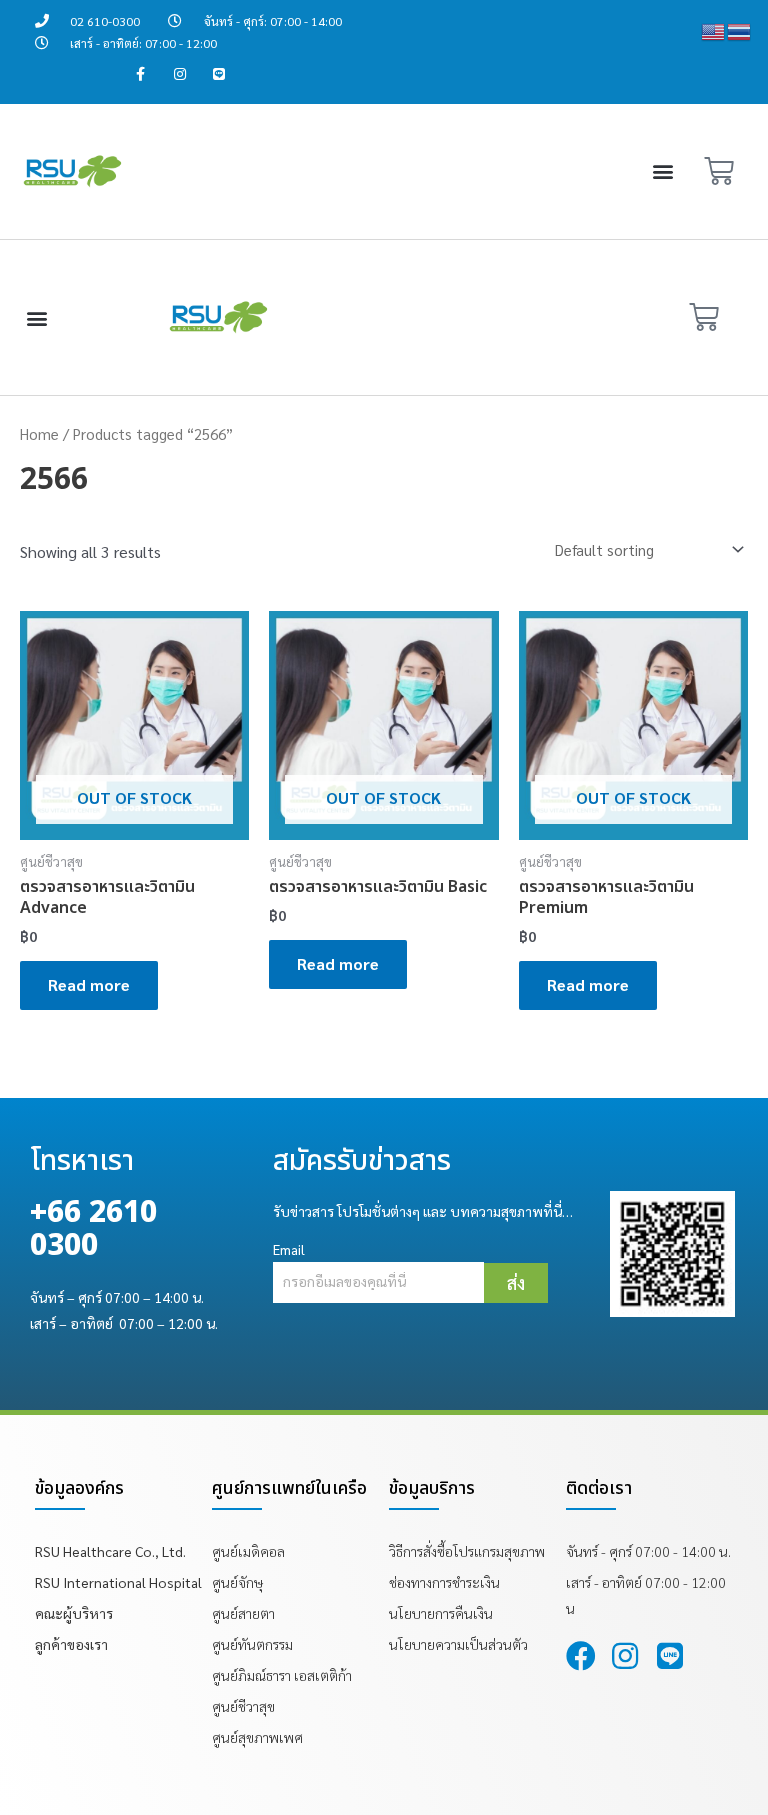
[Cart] (719, 171)
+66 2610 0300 (93, 1229)
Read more (89, 984)
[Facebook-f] (140, 74)
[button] (663, 171)
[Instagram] (179, 74)
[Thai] (740, 29)
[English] (714, 29)
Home (39, 433)
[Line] (218, 74)
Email (289, 1249)
